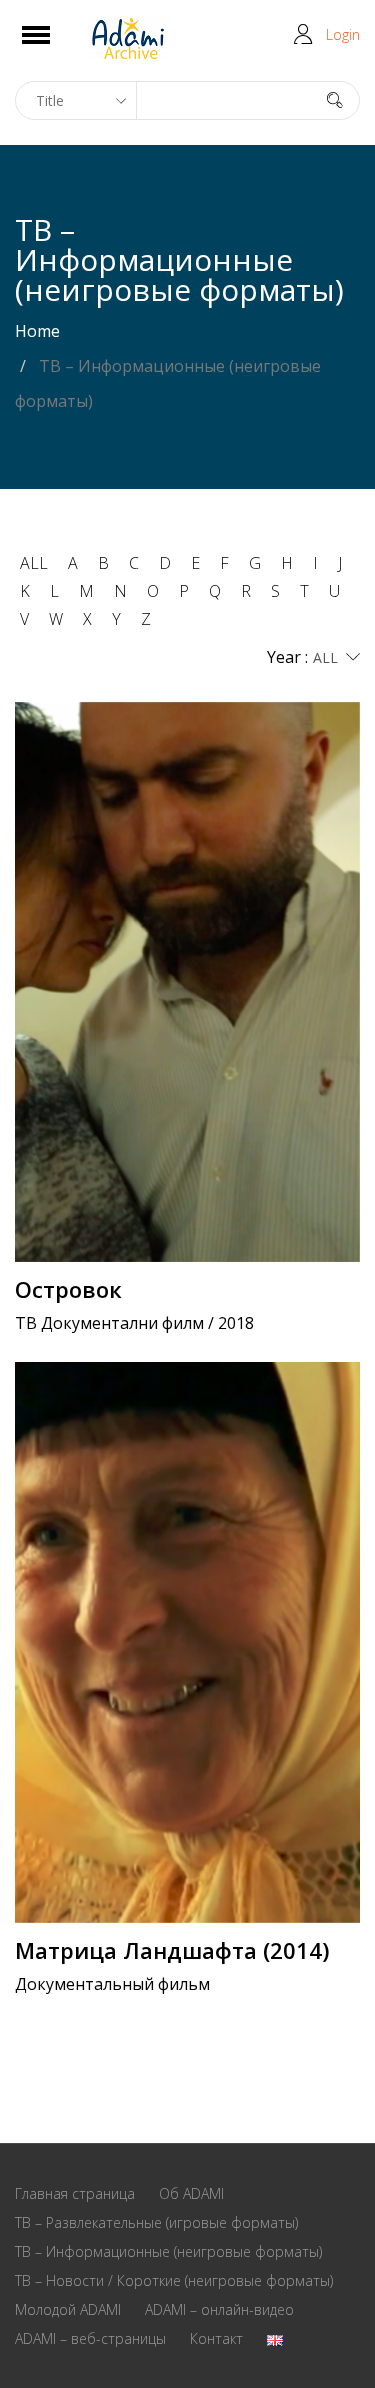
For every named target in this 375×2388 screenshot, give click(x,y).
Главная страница (75, 2193)
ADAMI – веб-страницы (90, 2338)
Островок (68, 1289)
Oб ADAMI (191, 2193)
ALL (34, 563)
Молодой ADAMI (68, 2309)
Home (37, 331)
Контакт (216, 2338)
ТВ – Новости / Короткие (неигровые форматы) (174, 2280)
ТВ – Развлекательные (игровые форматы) (156, 2222)
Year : (287, 657)
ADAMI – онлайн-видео (219, 2309)
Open (53, 47)
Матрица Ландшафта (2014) (172, 1950)
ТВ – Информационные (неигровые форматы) (168, 2251)
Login (343, 34)
